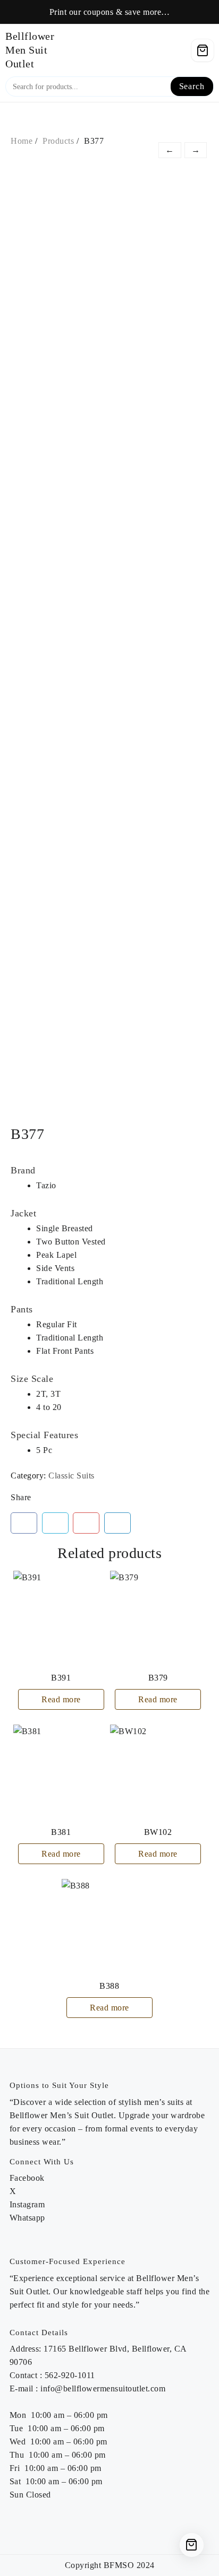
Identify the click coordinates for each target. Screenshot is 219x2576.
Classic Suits (71, 1476)
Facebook (27, 2178)
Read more (61, 1699)
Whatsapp (27, 2218)
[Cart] (203, 50)
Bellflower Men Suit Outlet (30, 50)
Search (192, 86)
